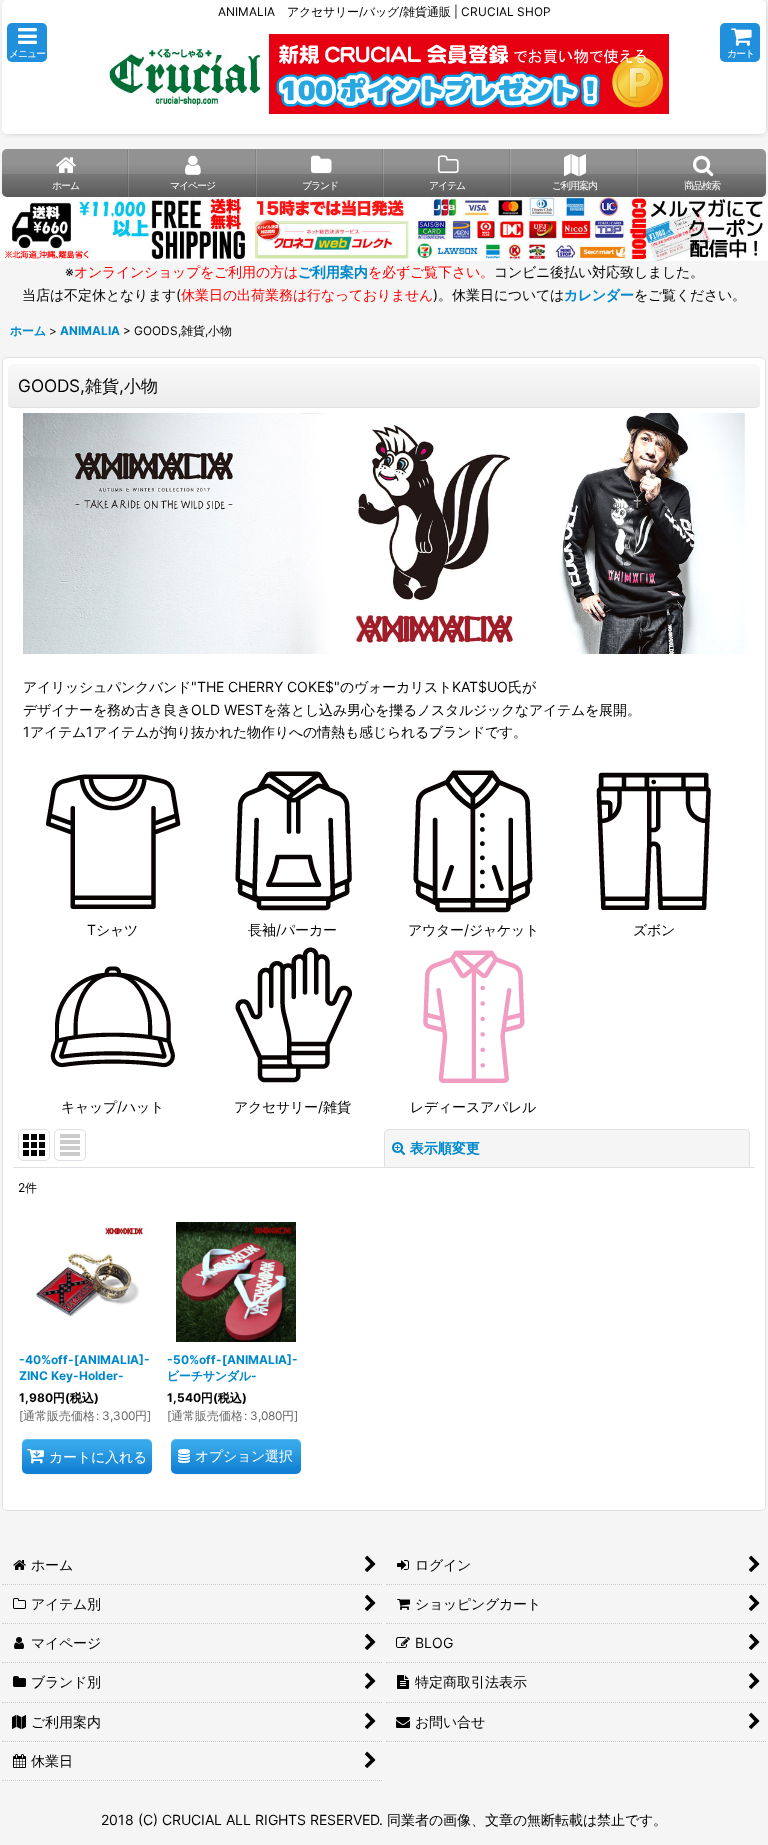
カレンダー (599, 294)
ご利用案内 (333, 271)
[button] (27, 42)
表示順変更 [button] (445, 1147)
